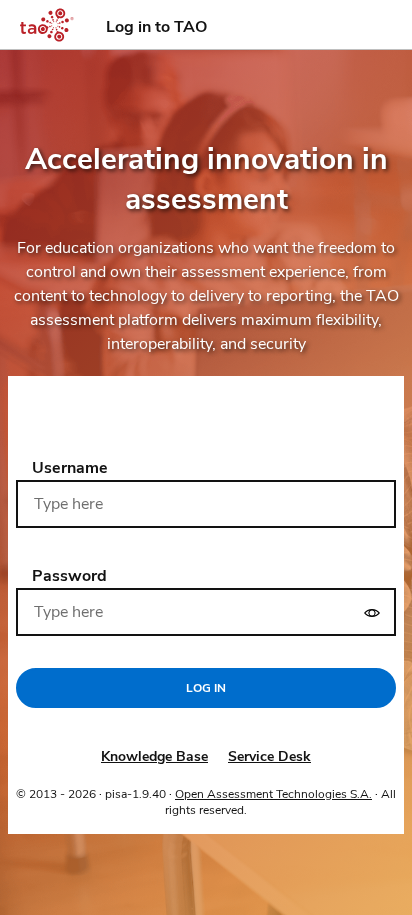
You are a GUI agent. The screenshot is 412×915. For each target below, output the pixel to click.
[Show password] (372, 612)
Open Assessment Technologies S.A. (273, 794)
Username (70, 468)
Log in (206, 688)
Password (69, 576)
